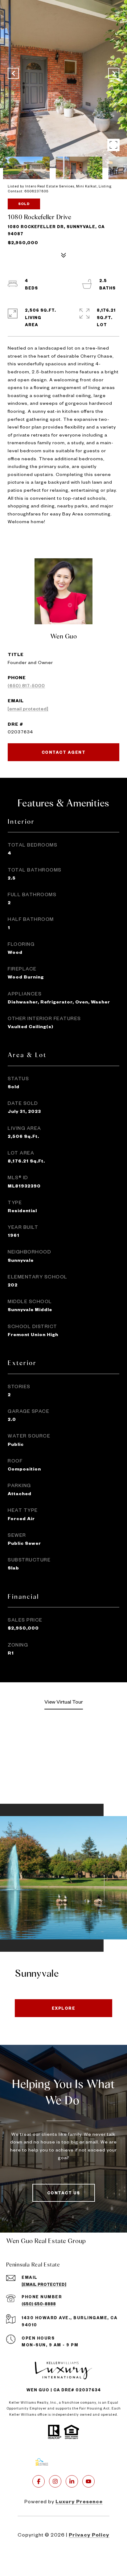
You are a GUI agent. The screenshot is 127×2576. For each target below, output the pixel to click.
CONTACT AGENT (64, 752)
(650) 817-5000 (26, 685)
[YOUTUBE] (88, 2481)
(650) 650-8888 (39, 2304)
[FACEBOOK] (39, 2481)
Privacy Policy (89, 2535)
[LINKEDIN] (72, 2481)
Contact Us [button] (64, 2193)
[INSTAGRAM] (55, 2481)
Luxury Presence (79, 2501)
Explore (64, 2008)
